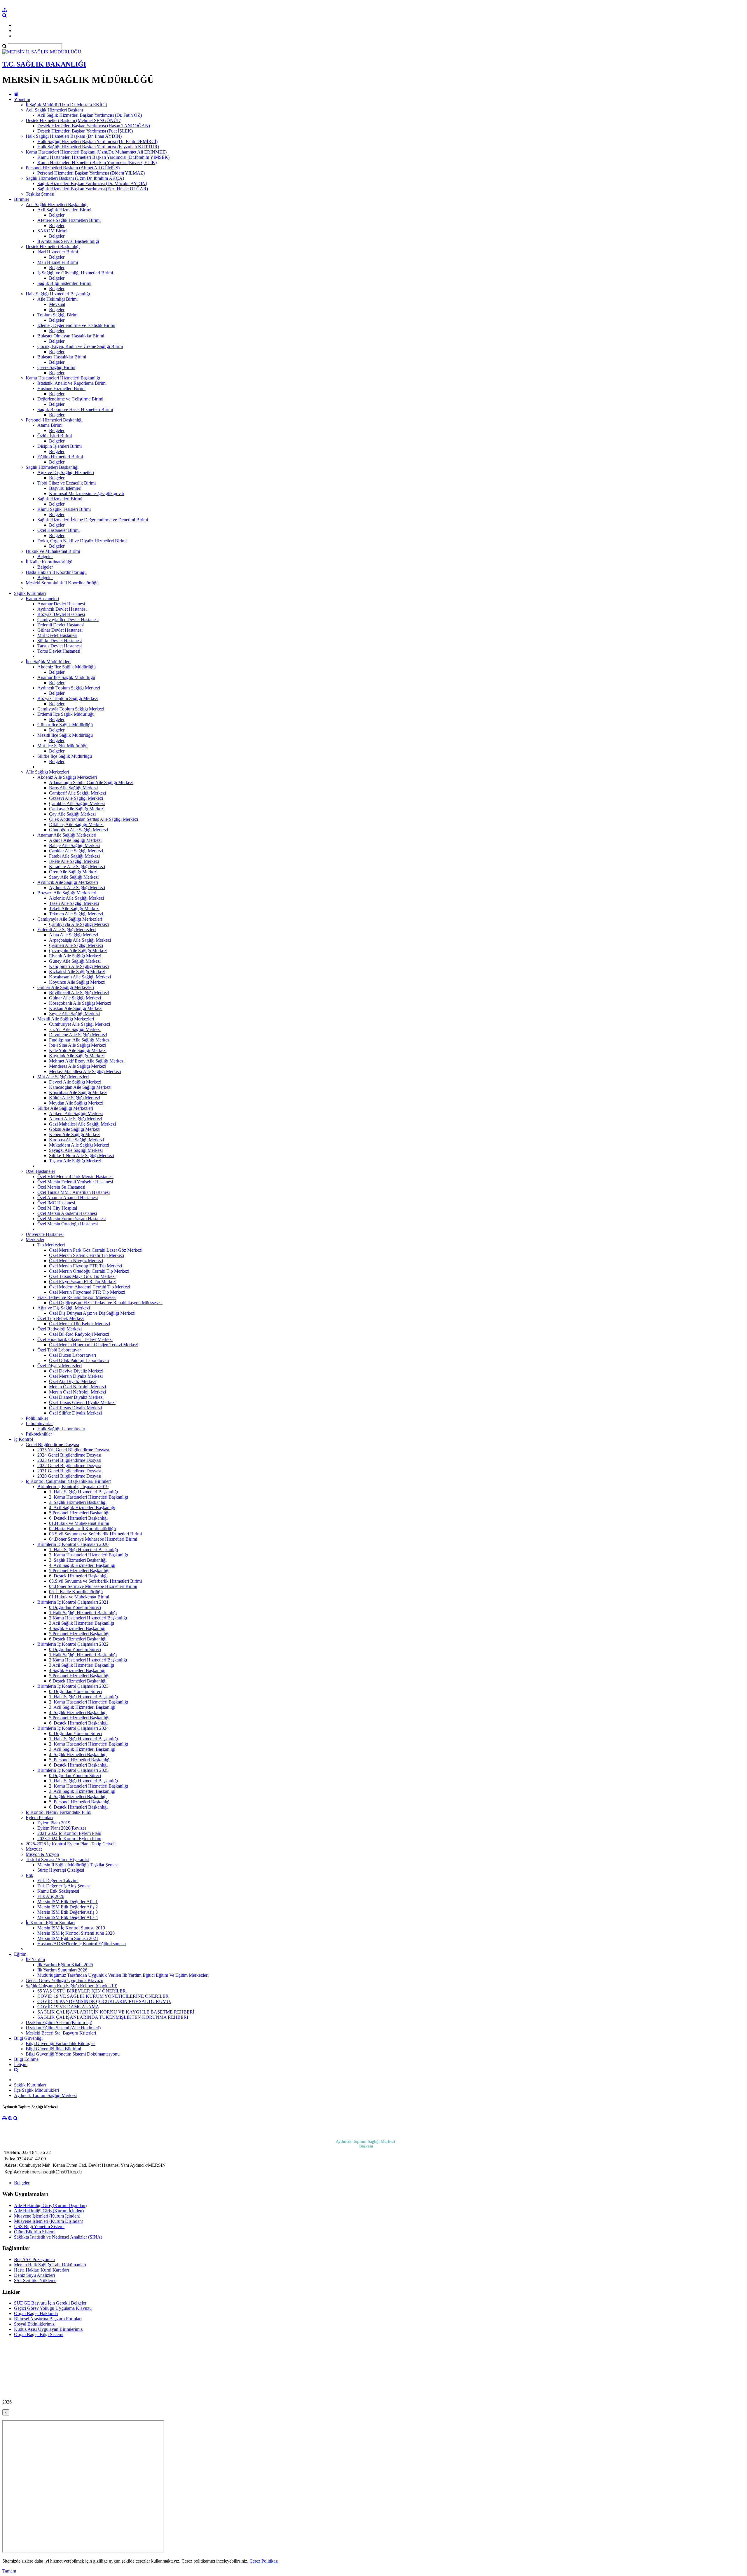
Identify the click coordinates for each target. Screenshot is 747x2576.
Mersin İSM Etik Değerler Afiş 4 (68, 1917)
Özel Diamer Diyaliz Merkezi (76, 1397)
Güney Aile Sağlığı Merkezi (75, 961)
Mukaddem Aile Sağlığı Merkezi (79, 1145)
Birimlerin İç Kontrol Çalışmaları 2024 (73, 1728)
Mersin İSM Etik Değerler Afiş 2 (68, 1907)
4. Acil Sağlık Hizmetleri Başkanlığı (82, 1508)
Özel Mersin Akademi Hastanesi (67, 1213)
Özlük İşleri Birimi (55, 436)
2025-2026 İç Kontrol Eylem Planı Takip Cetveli (71, 1844)
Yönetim (22, 99)
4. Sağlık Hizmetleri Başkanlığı (78, 1712)
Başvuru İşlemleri (65, 488)
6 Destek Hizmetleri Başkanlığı (78, 1639)
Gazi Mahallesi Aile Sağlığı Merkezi (82, 1124)
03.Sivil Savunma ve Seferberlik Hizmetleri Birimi (95, 1534)
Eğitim (20, 1954)
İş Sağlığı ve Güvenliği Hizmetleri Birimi (75, 273)
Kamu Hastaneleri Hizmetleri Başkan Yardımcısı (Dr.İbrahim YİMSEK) (103, 157)
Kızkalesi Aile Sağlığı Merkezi (77, 972)
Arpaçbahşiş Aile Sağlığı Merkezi (80, 940)
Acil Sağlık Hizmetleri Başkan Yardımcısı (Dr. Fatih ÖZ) (90, 115)
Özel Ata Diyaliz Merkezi (73, 1381)
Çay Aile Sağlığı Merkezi (72, 814)
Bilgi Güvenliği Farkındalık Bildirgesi (61, 2043)
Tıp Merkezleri (51, 1245)
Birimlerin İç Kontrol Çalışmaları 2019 (73, 1486)
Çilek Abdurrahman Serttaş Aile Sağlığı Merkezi (94, 819)
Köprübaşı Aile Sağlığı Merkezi (78, 1092)
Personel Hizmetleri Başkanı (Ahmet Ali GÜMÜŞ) (73, 168)
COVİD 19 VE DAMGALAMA (68, 2007)
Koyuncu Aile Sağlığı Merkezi (77, 982)
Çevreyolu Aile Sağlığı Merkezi (78, 951)
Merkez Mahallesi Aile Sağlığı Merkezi (85, 1071)
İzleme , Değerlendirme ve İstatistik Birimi (76, 325)
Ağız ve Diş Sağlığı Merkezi (64, 1308)
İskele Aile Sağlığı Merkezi (74, 861)
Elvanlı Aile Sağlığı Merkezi (75, 956)
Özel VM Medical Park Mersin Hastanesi (75, 1176)
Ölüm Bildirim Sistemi (35, 2232)
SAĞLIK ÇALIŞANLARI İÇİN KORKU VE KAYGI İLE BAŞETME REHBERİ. (116, 2012)
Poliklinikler (37, 1418)
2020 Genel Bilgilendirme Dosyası (69, 1476)
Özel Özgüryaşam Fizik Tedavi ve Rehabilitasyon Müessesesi (106, 1303)
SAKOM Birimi (52, 231)
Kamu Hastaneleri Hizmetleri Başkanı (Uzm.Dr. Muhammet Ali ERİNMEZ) (96, 152)
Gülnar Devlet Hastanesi (60, 630)
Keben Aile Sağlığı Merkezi (75, 1134)
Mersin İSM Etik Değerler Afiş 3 (68, 1912)
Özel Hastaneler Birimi (59, 530)
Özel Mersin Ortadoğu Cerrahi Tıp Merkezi (89, 1271)
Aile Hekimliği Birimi (57, 299)
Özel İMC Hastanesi (56, 1203)
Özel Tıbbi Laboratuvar (59, 1350)
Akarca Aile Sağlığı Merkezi (75, 840)
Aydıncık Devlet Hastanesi (62, 609)
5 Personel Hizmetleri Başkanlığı (79, 1634)
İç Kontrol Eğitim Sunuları (50, 1923)
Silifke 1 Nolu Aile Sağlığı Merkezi (82, 1155)
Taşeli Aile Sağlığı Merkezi (74, 903)
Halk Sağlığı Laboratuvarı (61, 1429)
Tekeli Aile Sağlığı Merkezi (74, 909)
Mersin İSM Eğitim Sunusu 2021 (68, 1938)
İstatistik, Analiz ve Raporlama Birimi (72, 383)
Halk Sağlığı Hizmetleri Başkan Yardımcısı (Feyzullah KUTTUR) (98, 147)
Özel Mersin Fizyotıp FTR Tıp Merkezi (85, 1266)
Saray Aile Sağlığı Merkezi (74, 877)
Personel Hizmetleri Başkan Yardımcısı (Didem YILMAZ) (91, 173)
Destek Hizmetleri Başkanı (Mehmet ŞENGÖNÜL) (74, 120)
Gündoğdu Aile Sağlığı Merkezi (78, 830)
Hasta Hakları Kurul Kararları (41, 2270)
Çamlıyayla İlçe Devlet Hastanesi (68, 620)
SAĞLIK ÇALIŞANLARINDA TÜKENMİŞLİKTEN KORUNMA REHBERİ (113, 2017)
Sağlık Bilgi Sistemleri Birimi (64, 283)
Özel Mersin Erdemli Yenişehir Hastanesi (75, 1182)
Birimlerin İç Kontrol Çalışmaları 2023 (73, 1686)
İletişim (21, 2064)
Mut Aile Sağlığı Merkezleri (63, 1077)
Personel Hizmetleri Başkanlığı (54, 420)
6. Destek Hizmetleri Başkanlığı (78, 1518)
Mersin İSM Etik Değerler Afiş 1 (68, 1902)
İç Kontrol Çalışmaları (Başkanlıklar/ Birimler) (68, 1481)
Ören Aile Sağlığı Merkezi (73, 872)
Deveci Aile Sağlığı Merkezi (75, 1082)
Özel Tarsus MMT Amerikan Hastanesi (74, 1192)
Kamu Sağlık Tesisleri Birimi (64, 509)
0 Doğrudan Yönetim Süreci (75, 1607)
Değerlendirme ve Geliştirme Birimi (70, 399)
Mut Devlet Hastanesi (57, 635)
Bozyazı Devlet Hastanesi (61, 614)
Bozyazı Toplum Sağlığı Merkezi (68, 698)
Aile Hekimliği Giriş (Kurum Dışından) (50, 2205)
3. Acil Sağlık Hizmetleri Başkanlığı (82, 1707)
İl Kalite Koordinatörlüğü (49, 562)
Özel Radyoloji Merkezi (60, 1329)
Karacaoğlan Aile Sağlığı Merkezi (80, 1087)
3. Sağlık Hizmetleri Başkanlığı (78, 1502)
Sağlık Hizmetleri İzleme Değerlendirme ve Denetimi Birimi (93, 520)
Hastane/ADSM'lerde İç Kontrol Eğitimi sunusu (82, 1944)
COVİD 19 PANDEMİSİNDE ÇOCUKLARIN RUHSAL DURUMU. (104, 2001)
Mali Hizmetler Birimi (58, 262)
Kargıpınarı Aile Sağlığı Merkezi (79, 966)
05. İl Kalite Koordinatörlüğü (76, 1592)
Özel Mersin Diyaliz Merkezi (76, 1376)
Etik (29, 1875)
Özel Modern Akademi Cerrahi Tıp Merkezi (90, 1287)
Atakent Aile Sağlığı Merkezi (76, 1113)
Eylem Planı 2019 (54, 1823)
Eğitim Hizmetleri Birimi (60, 457)
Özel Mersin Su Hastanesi (61, 1187)
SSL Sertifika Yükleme (35, 2280)
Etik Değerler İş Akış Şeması (64, 1886)
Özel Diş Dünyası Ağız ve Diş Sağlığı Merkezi (92, 1313)
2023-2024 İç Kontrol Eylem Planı (69, 1839)
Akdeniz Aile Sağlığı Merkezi (76, 898)
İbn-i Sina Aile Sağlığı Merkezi (78, 1045)
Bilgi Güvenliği (28, 2038)
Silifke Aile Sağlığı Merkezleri (65, 1108)
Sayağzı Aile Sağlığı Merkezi (76, 1150)
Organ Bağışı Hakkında (36, 2313)
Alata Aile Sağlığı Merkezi (74, 935)
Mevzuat (57, 304)
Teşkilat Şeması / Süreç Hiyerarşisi (57, 1860)
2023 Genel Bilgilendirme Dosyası (69, 1460)
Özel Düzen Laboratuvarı (73, 1355)
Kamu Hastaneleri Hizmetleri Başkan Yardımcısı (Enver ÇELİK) (97, 162)
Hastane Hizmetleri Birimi (61, 388)
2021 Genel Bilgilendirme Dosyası (69, 1471)
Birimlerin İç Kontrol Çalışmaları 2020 (73, 1544)
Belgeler (57, 215)
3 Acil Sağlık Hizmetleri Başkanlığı (82, 1623)
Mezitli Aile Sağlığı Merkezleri (66, 1019)
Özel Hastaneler (40, 1171)
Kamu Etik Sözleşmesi (58, 1891)
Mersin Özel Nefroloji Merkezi (77, 1387)
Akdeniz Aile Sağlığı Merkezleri (67, 777)
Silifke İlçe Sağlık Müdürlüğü (65, 756)
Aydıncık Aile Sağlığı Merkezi (77, 888)
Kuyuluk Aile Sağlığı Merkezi (77, 1056)
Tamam (9, 2571)
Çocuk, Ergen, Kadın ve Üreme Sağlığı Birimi (80, 346)
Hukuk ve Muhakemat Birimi (53, 551)
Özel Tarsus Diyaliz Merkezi (75, 1408)
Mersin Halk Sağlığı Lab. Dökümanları (50, 2265)
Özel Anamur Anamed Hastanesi (68, 1198)
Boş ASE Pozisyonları (35, 2259)
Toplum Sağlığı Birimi (58, 315)
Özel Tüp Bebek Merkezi (61, 1318)
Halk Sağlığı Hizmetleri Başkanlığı (58, 294)
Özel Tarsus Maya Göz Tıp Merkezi (82, 1276)
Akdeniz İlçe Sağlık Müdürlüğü (67, 667)
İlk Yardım (35, 1959)
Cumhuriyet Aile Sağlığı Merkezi (80, 1024)
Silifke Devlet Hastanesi (60, 641)
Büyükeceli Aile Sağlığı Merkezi (79, 993)
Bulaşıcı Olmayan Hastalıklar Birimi (71, 336)
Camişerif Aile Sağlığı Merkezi (77, 793)
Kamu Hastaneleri (42, 599)
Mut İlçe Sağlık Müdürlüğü (62, 746)
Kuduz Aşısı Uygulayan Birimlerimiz (48, 2329)
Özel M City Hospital (57, 1208)
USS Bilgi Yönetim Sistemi (39, 2226)
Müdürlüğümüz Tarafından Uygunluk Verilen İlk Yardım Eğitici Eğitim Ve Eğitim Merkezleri (123, 1975)
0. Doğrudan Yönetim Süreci (76, 1691)
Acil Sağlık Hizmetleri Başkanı (54, 110)
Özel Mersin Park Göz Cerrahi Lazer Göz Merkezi (96, 1250)
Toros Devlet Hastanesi (59, 651)
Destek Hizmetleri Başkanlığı (53, 247)
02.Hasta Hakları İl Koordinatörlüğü (82, 1529)
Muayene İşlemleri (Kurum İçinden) (47, 2216)
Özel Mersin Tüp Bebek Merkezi (80, 1324)
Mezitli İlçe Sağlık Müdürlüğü (65, 735)
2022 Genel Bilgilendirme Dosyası (69, 1465)
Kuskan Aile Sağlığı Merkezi (76, 1008)
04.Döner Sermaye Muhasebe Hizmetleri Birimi (93, 1539)
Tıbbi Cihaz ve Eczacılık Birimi (67, 483)
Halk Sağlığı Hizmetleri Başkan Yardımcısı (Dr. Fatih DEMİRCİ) (97, 141)
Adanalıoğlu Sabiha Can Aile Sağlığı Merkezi (91, 782)
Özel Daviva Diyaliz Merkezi (76, 1371)
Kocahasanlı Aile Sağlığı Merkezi (80, 977)
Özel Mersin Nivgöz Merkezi (76, 1261)
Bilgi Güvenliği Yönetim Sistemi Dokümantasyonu (73, 2054)
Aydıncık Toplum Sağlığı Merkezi (69, 688)
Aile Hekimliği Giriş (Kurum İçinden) (49, 2211)
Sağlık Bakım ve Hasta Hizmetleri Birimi (75, 409)
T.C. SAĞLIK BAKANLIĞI (44, 64)
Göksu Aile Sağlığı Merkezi (75, 1129)
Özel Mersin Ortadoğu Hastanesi (68, 1224)
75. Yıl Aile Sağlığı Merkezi (75, 1029)
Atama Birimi (50, 425)
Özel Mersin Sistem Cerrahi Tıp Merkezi (87, 1255)
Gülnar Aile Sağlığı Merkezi (75, 998)
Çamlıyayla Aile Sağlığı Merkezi (79, 924)
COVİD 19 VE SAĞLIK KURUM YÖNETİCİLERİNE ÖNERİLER (103, 1996)
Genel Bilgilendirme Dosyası (52, 1444)
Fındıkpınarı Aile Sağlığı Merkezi (80, 1040)
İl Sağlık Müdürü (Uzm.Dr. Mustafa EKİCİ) (66, 105)
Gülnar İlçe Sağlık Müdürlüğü (65, 725)
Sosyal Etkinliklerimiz (34, 2324)
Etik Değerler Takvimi (58, 1881)
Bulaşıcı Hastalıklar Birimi (62, 357)
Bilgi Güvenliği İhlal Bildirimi (53, 2049)
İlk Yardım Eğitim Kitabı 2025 (65, 1965)
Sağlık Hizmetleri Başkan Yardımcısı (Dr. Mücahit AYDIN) (92, 183)
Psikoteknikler (39, 1434)
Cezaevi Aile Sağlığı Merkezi (76, 798)
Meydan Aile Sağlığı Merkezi (76, 1103)
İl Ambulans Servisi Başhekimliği (68, 241)
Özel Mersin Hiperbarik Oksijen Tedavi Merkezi (94, 1345)
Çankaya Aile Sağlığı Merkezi (77, 809)
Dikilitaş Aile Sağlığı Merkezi (76, 824)
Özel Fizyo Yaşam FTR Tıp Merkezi (83, 1282)
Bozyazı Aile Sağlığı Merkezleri (67, 893)
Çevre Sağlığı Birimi (56, 367)
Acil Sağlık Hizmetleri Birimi (64, 210)
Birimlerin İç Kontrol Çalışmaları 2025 (73, 1770)
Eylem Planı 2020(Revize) (62, 1828)
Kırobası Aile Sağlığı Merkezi (76, 1140)
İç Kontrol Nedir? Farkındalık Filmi (59, 1812)
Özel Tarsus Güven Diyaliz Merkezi (82, 1402)
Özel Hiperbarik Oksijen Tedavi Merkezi (75, 1339)
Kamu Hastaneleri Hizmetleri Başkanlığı (63, 378)
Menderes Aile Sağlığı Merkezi (78, 1066)
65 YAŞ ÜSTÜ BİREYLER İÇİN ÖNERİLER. (82, 1991)
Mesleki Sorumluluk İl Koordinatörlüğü (62, 583)
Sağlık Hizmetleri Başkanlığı (52, 467)
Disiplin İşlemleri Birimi (60, 446)
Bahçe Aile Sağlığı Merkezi (74, 845)
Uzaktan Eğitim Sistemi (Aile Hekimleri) (63, 2028)
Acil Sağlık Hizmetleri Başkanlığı (57, 204)
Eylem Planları (39, 1818)
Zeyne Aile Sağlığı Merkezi (74, 1014)
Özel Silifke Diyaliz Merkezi (75, 1413)
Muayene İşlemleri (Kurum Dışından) (49, 2221)
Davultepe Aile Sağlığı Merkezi (78, 1035)
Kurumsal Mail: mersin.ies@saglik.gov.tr (87, 493)
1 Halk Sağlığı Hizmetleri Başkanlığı (83, 1613)
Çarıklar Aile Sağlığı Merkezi (76, 851)
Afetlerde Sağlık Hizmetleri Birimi (69, 220)
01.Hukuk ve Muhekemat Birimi (79, 1523)
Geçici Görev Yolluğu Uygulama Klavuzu (64, 1980)
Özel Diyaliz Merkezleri (60, 1366)
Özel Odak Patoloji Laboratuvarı (79, 1360)
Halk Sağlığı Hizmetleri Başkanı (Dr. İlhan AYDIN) (74, 136)
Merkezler (35, 1240)
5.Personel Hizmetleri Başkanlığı (79, 1513)
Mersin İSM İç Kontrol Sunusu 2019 (71, 1928)
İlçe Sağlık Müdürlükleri (48, 662)
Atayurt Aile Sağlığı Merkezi (76, 1119)
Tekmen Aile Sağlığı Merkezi (76, 914)
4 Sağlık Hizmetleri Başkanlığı (77, 1628)
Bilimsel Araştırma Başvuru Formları (48, 2319)
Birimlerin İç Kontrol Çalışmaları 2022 (73, 1644)
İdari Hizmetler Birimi (58, 252)
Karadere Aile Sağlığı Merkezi (77, 866)
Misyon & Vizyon (42, 1854)
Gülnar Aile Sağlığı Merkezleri (66, 987)
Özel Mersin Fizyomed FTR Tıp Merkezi (87, 1292)
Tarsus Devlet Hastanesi (60, 646)
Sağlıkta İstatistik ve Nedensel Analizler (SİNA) (58, 2237)
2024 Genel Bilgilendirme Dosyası (69, 1455)
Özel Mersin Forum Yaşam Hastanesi (71, 1219)
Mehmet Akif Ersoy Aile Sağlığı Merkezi (87, 1061)
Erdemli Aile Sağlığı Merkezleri (67, 930)
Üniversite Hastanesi (45, 1234)
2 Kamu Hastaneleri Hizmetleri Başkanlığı (88, 1618)
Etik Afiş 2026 (51, 1896)
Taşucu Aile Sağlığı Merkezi (75, 1161)
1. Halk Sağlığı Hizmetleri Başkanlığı (83, 1492)
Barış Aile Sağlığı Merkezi (73, 788)
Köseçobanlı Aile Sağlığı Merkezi (80, 1003)
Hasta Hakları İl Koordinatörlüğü (56, 572)
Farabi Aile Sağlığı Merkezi (74, 856)
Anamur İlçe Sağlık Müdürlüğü (66, 677)
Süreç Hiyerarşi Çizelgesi (61, 1870)
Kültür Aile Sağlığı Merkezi (75, 1098)
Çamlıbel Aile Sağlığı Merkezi (77, 803)
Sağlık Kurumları (30, 593)
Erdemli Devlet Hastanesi (61, 625)
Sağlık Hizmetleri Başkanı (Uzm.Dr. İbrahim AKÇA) (75, 178)
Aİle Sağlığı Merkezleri (47, 772)
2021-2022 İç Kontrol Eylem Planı (69, 1833)
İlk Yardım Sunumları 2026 (62, 1970)
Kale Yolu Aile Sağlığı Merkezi (78, 1050)
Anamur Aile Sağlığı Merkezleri (67, 835)
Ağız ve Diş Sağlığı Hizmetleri (66, 472)
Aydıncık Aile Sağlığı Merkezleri (68, 882)
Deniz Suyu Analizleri (34, 2275)
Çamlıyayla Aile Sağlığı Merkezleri (70, 919)
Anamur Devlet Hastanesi (61, 604)
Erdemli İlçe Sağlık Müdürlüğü (66, 714)
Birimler (22, 199)
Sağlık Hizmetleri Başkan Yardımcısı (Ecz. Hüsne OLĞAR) (93, 189)
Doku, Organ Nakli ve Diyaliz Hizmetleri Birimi (82, 541)
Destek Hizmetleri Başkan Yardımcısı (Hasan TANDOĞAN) (94, 126)
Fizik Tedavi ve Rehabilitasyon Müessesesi (77, 1297)
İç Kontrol (23, 1439)
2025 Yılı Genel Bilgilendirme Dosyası (73, 1450)
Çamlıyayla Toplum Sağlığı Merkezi (71, 709)
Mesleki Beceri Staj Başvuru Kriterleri (61, 2033)
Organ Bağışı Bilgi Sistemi (39, 2334)
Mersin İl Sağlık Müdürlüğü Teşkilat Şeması (78, 1865)
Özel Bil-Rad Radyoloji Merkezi (79, 1334)
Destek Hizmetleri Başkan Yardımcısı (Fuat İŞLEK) (85, 131)
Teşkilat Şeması (40, 194)
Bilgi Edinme (26, 2059)
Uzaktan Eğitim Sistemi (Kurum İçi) (59, 2022)
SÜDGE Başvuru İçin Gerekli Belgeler (50, 2303)
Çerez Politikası (264, 2561)
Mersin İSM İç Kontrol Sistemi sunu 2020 (76, 1933)
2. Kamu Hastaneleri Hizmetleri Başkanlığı (89, 1497)
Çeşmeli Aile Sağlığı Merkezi (76, 945)
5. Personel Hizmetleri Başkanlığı (80, 1760)
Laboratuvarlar (39, 1423)
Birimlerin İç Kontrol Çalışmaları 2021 (73, 1602)
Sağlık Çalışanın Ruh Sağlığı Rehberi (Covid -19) (71, 1986)
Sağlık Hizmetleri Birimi (60, 499)
